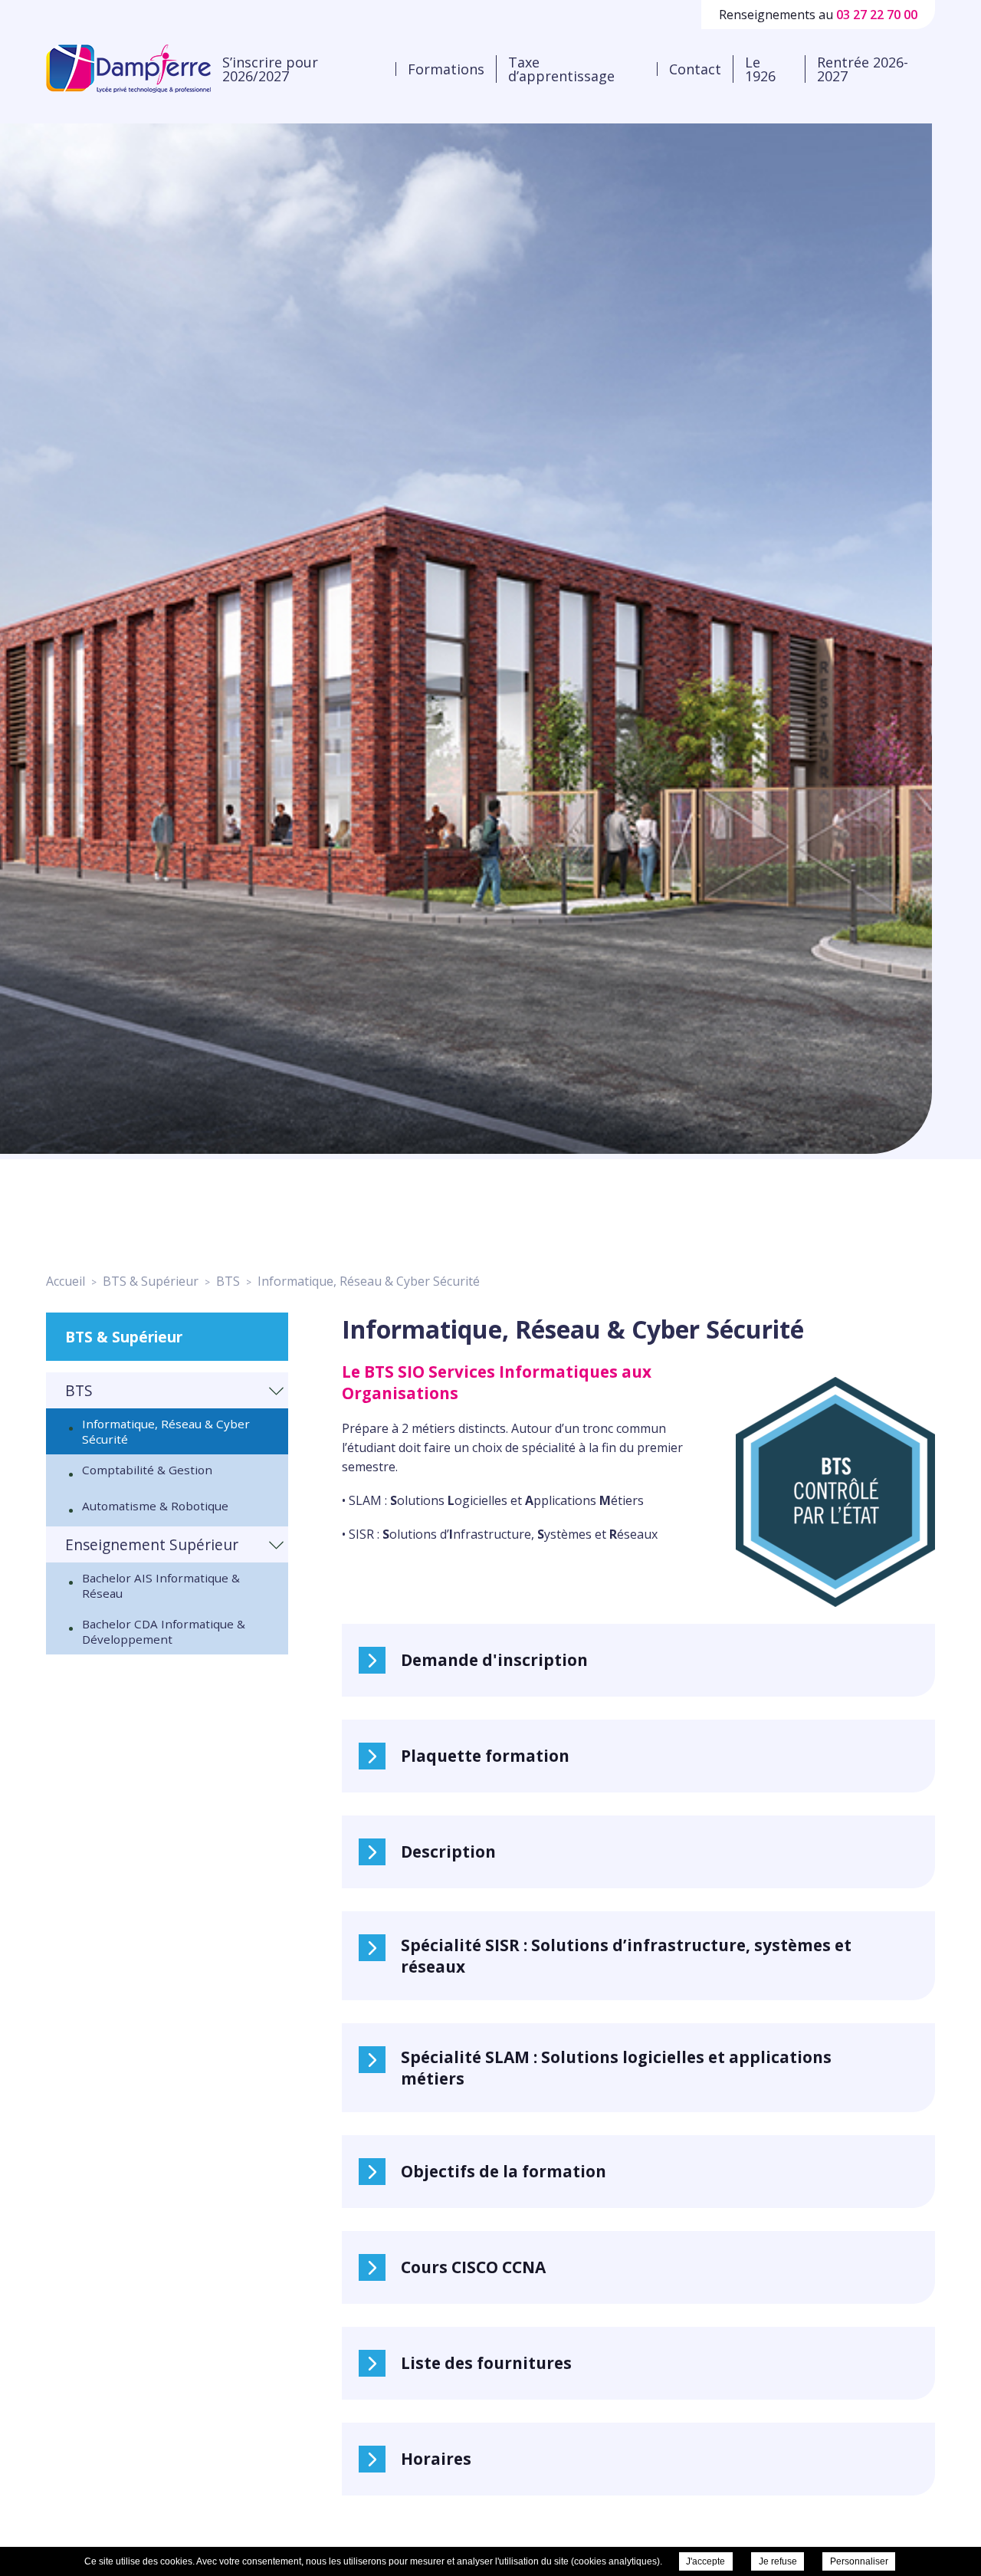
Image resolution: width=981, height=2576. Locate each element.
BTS (79, 1390)
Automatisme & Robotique (155, 1506)
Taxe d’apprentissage (561, 69)
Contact (695, 69)
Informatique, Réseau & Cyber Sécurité (166, 1431)
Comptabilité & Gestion (147, 1470)
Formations (446, 69)
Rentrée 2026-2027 (863, 69)
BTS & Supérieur (124, 1337)
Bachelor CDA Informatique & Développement (164, 1631)
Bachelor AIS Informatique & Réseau (161, 1585)
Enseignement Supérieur (152, 1544)
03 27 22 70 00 (877, 15)
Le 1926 (760, 69)
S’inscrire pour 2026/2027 (270, 69)
